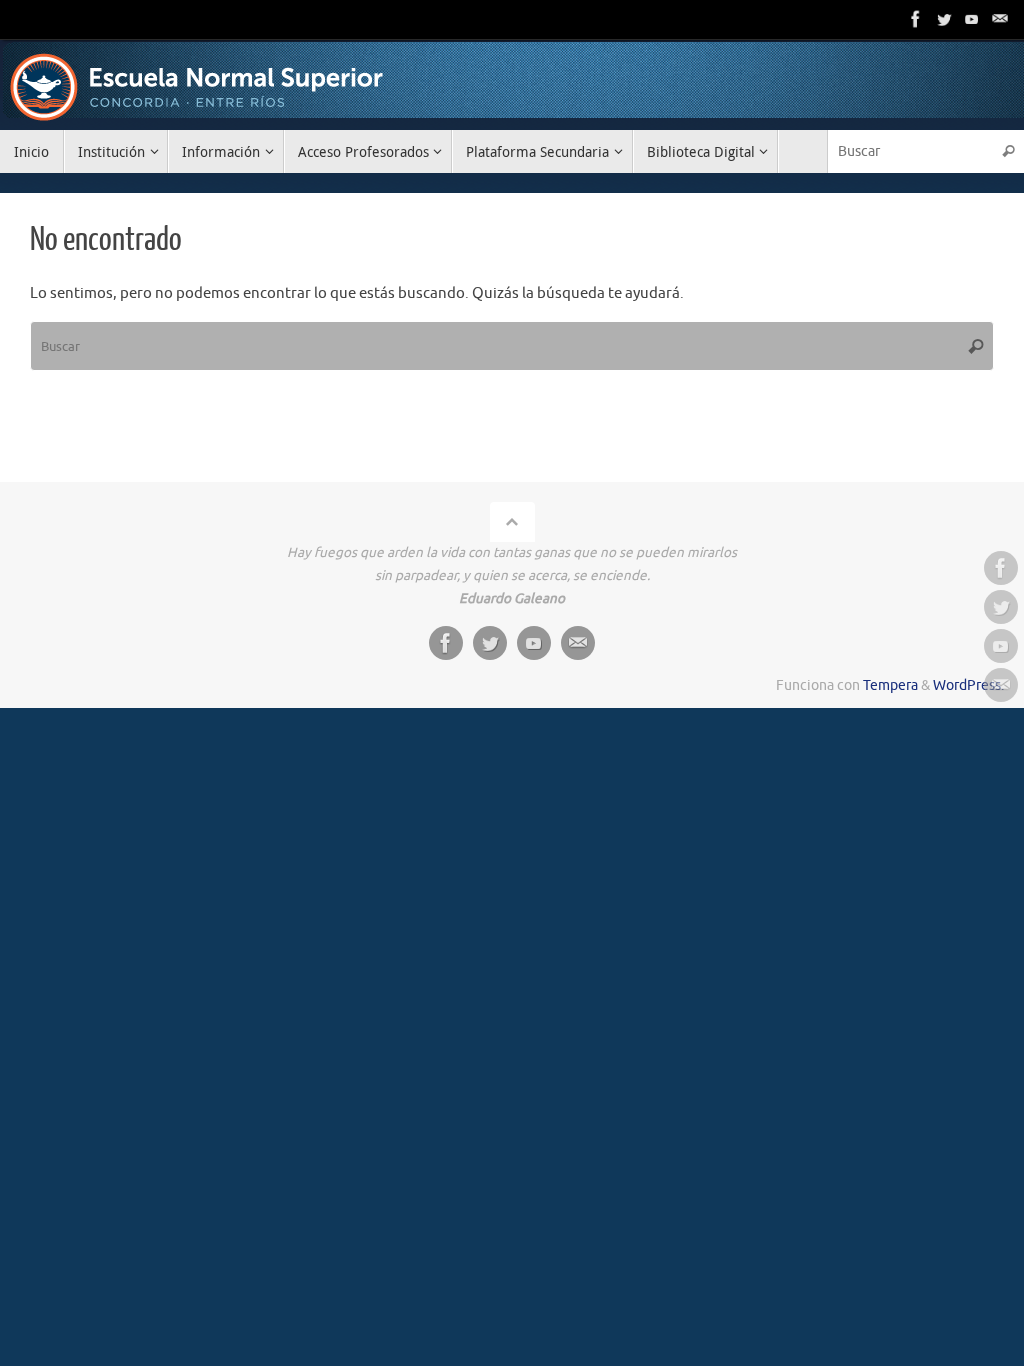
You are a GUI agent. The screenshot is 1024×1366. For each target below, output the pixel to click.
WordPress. (968, 685)
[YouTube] (972, 19)
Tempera (890, 685)
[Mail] (1000, 19)
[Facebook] (916, 19)
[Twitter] (944, 19)
